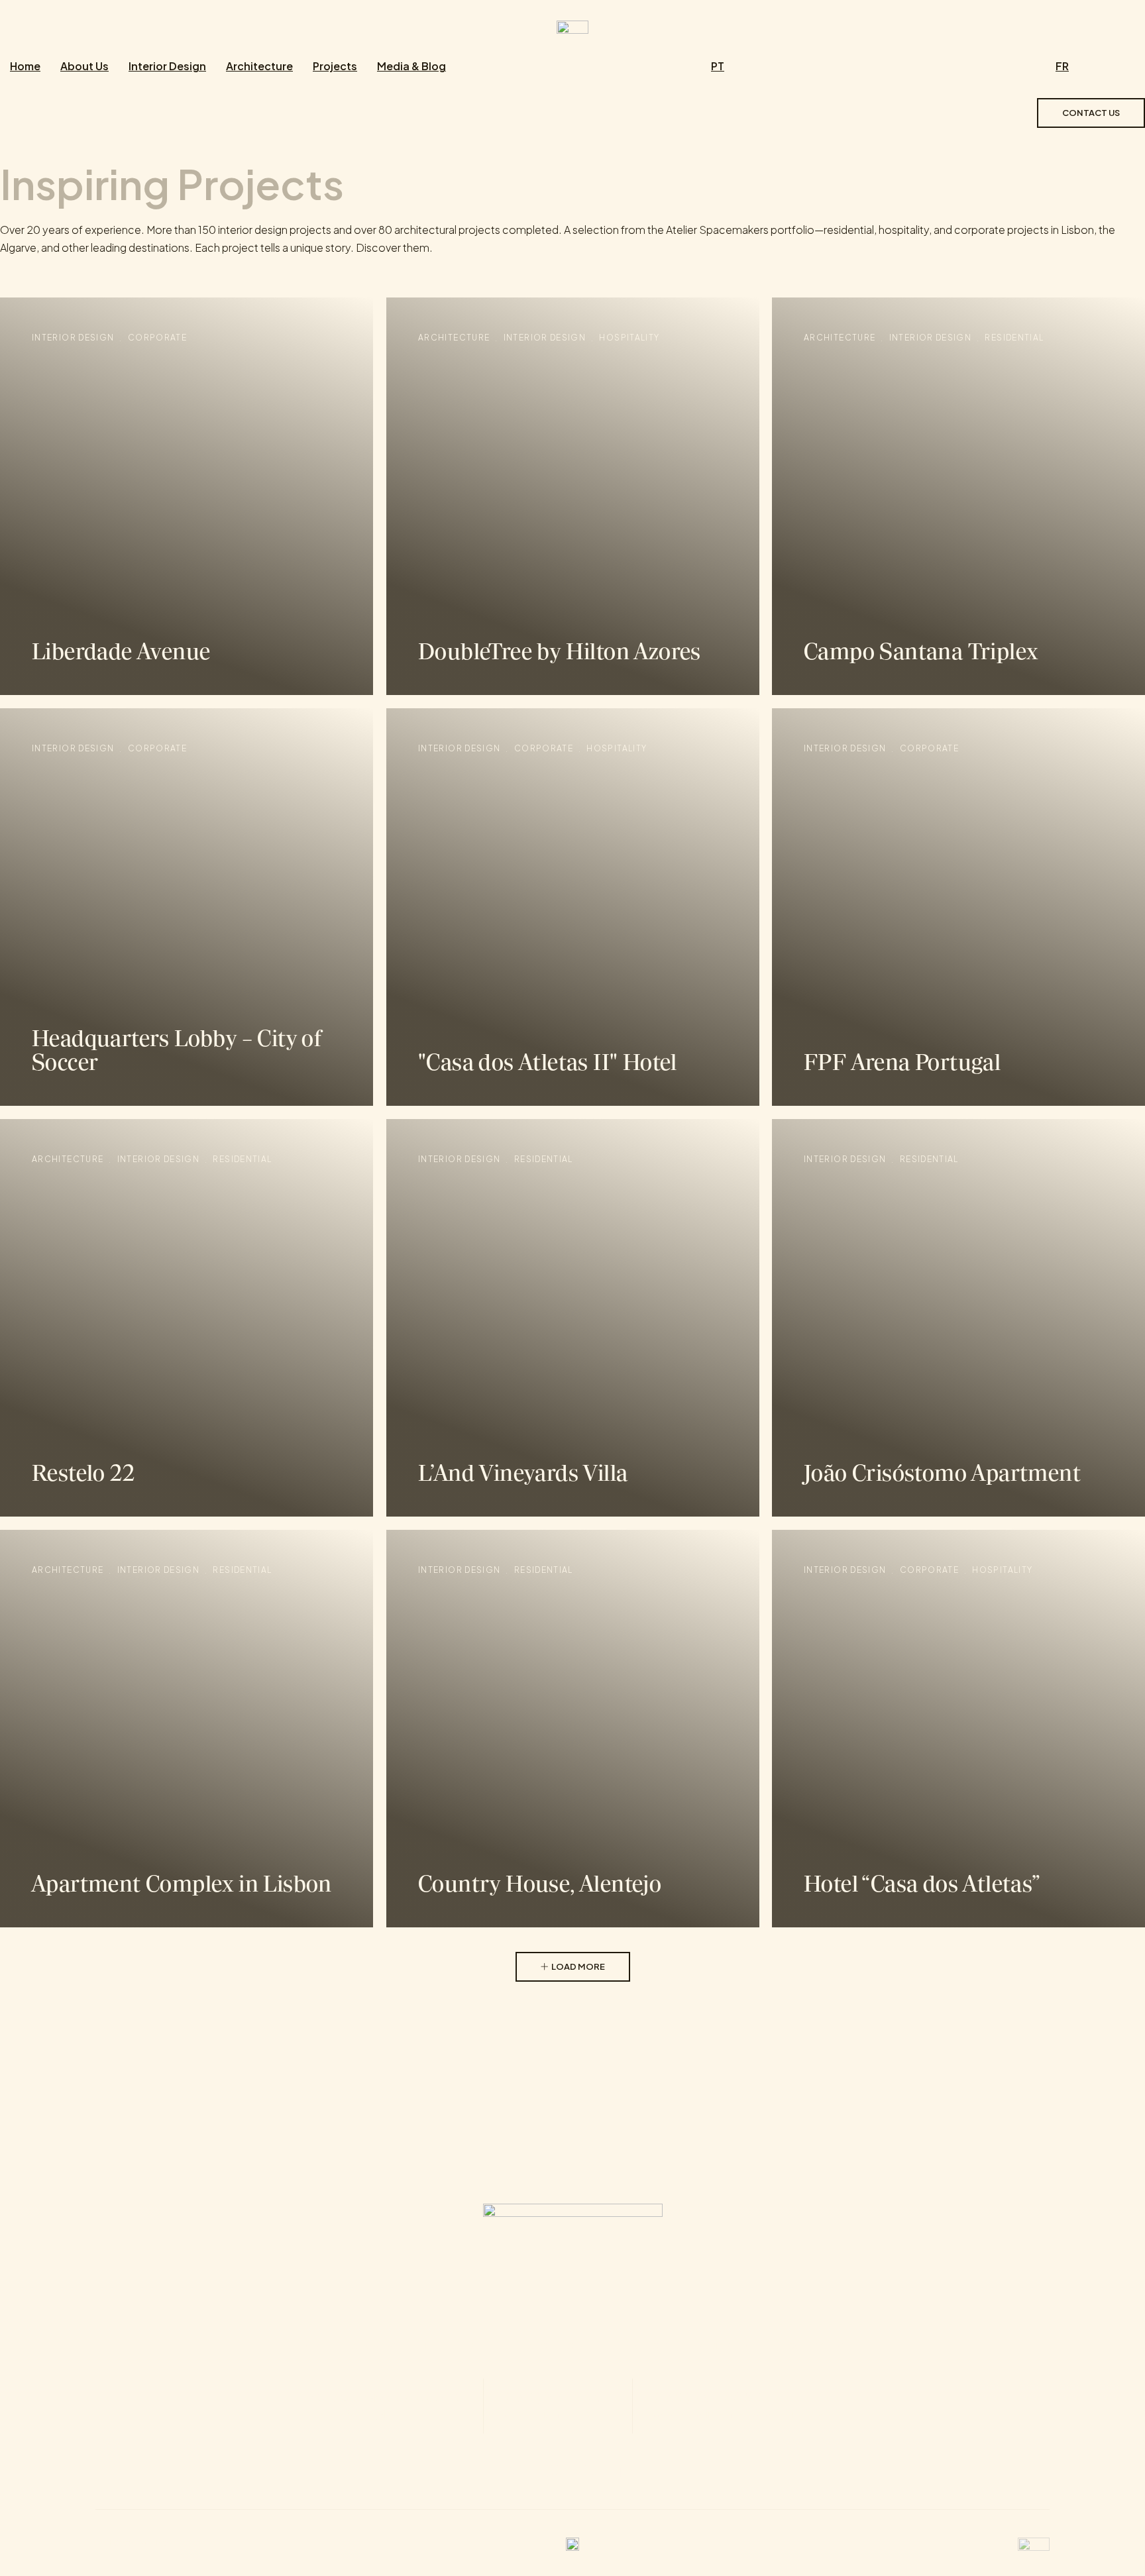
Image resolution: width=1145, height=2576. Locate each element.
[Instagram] (555, 2471)
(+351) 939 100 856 (746, 2404)
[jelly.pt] (1034, 2543)
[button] (573, 1967)
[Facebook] (518, 2471)
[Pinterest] (591, 2471)
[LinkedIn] (627, 2471)
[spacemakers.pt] (572, 26)
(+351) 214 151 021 (558, 2404)
